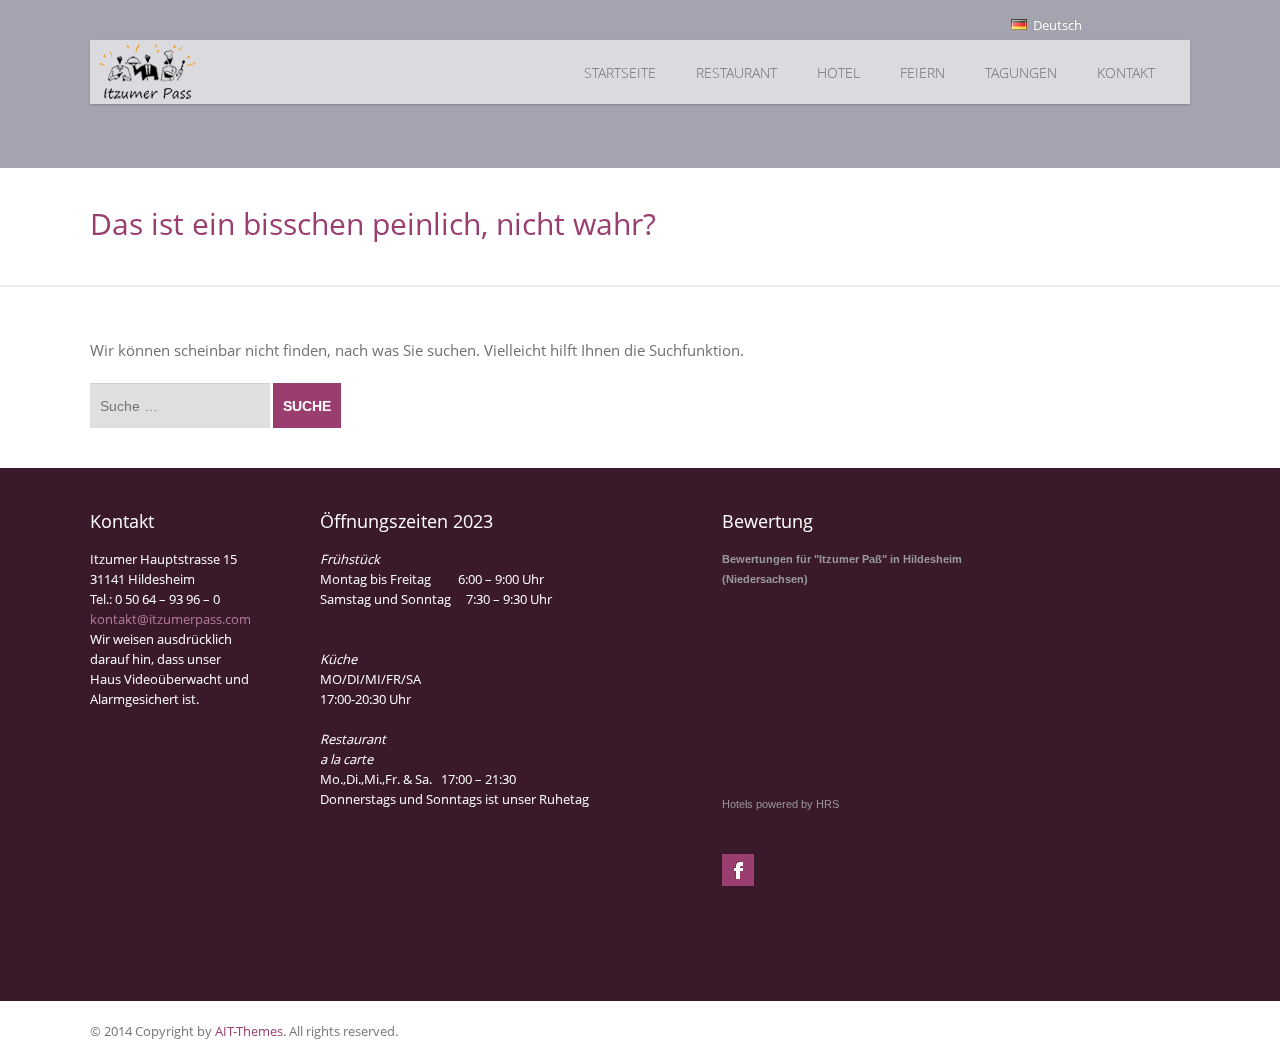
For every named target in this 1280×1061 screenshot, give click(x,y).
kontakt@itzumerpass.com (170, 619)
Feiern (922, 72)
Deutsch (1056, 25)
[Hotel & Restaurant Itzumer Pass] (206, 72)
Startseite (620, 72)
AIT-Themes (249, 1031)
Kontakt (1126, 72)
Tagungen (1021, 72)
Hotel (838, 72)
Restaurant (736, 72)
